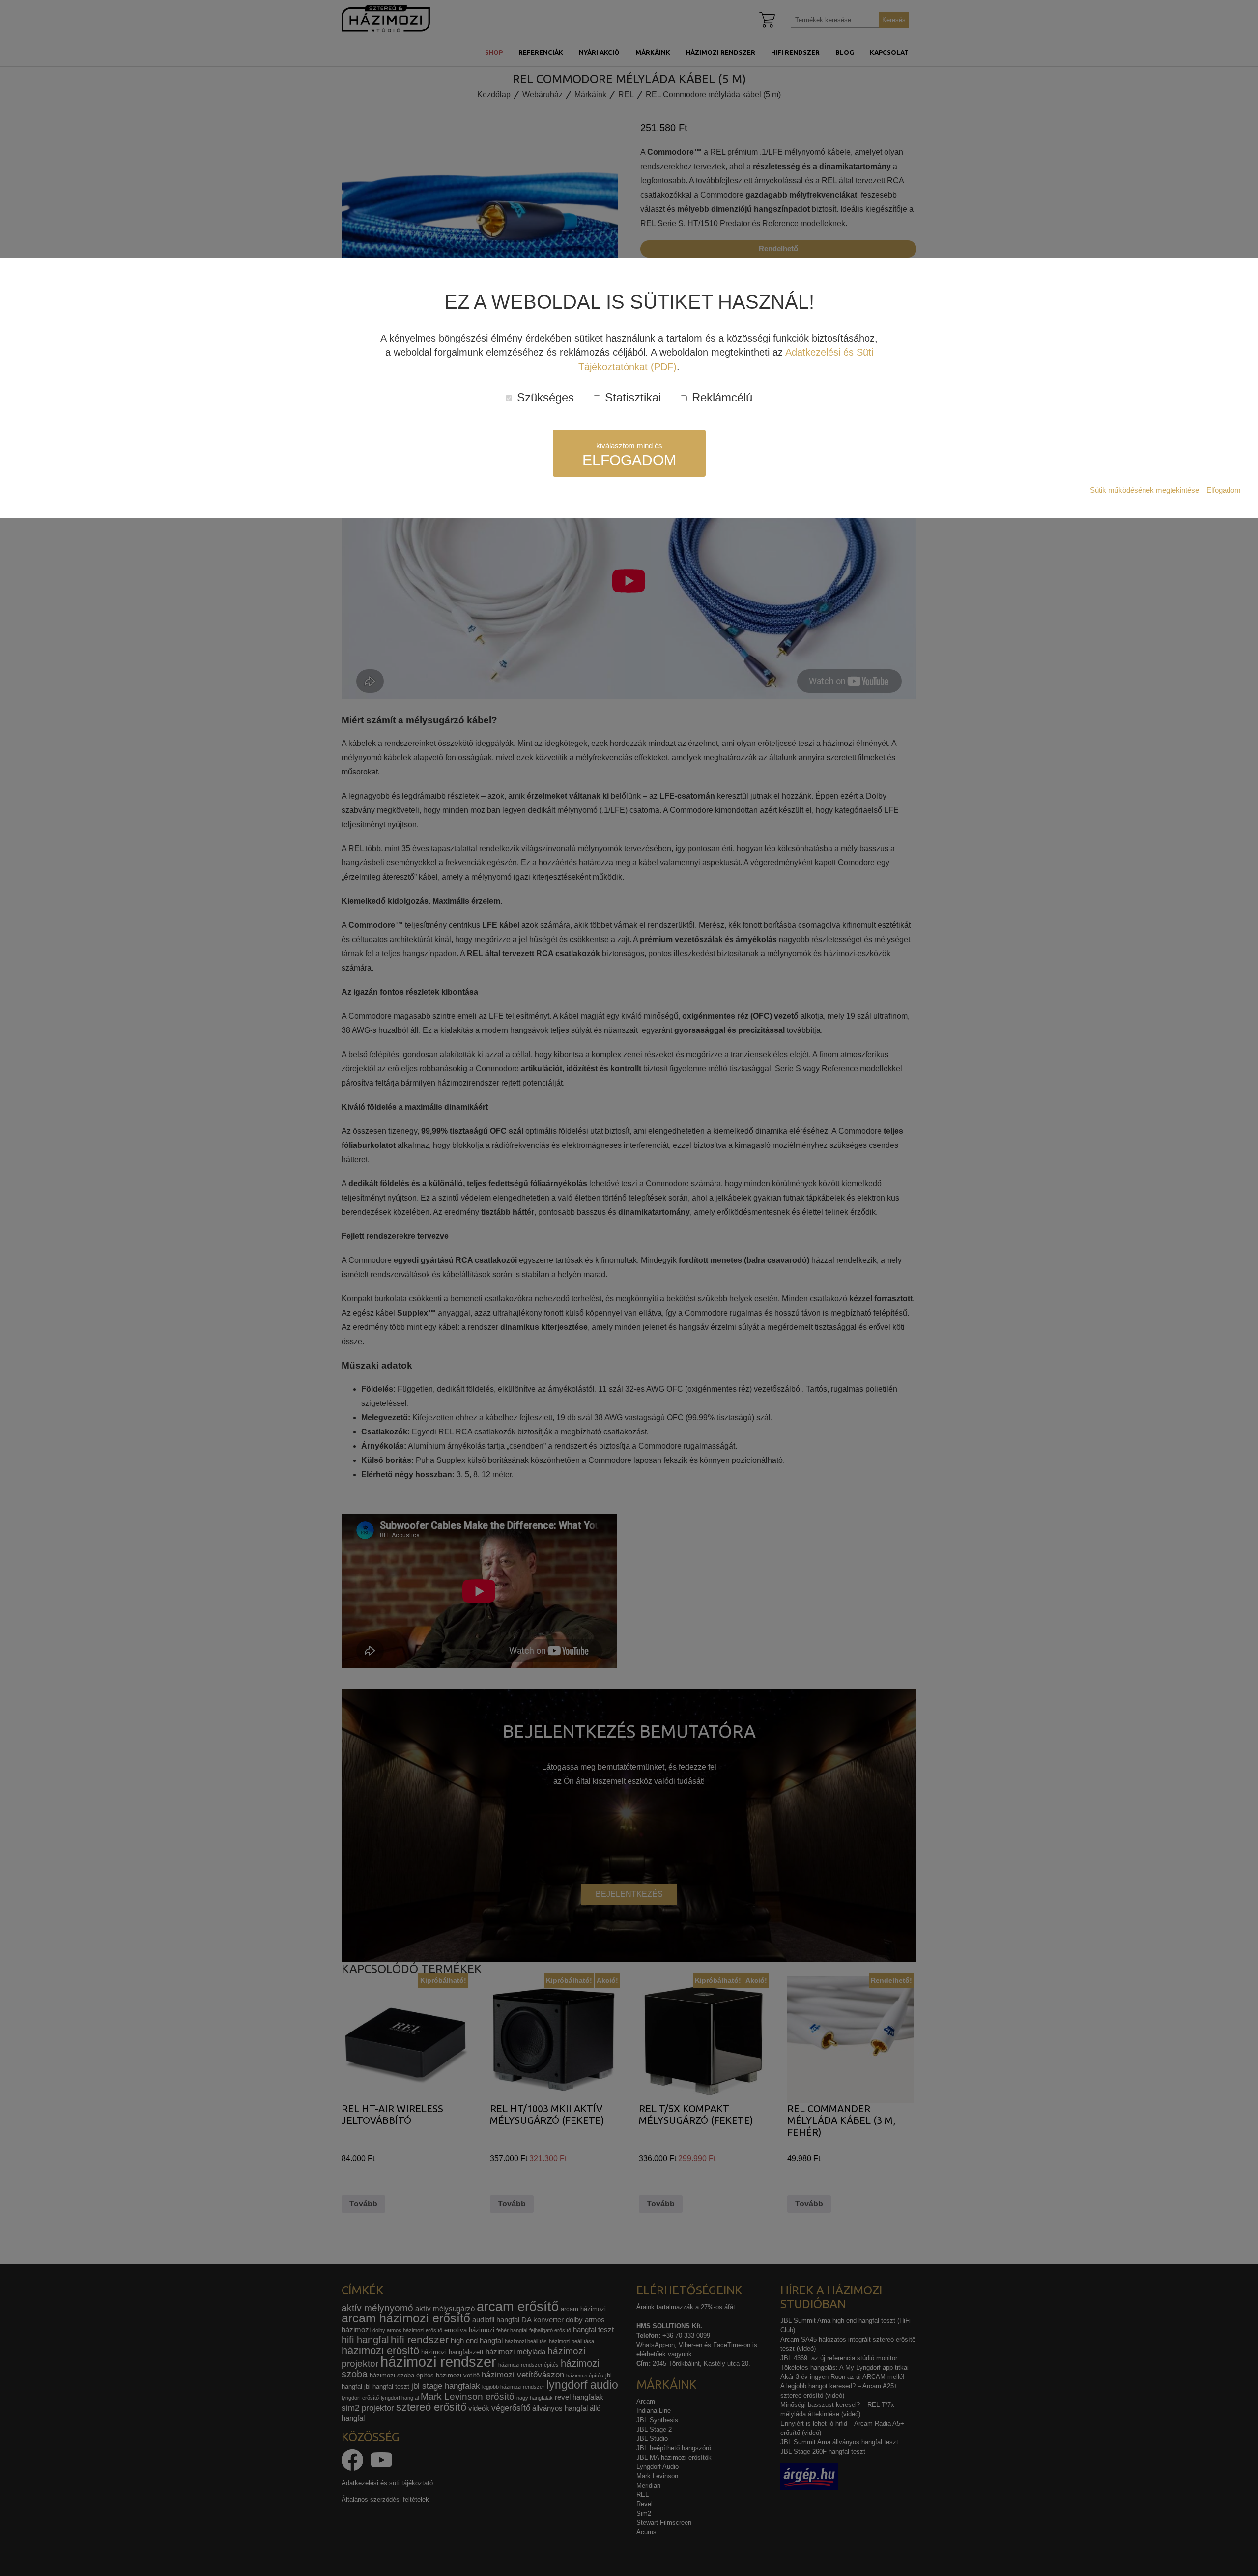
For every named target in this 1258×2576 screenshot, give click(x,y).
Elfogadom (1224, 490)
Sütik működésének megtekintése (1144, 490)
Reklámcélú (720, 397)
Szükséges (544, 397)
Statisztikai (631, 397)
